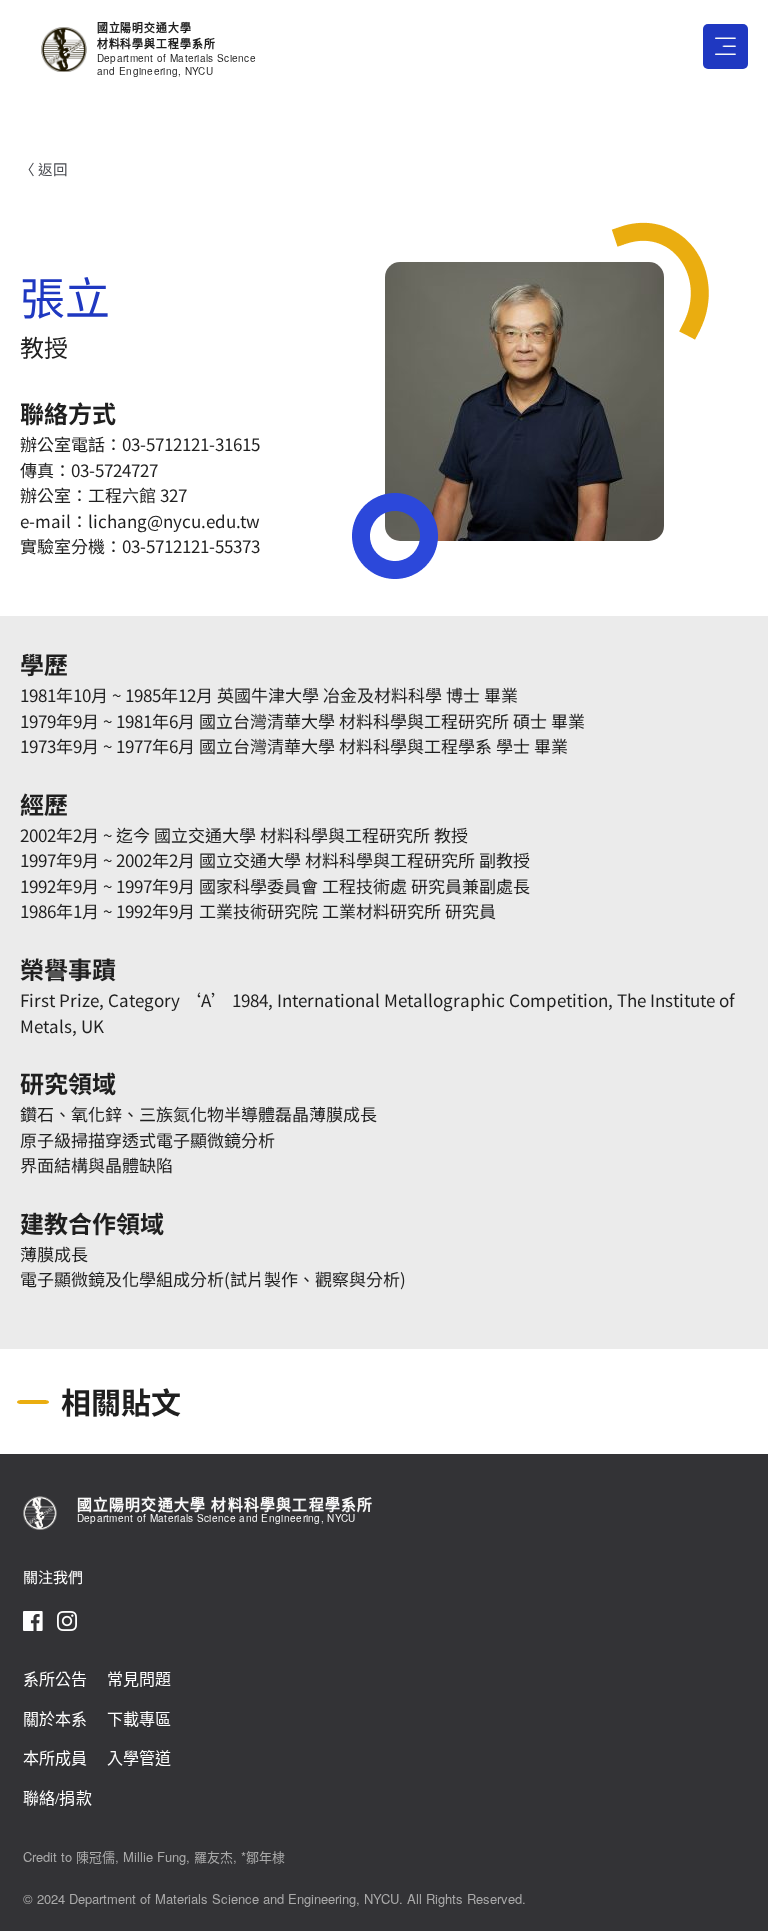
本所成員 (55, 1758)
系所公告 (55, 1679)
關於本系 (55, 1719)
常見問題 (139, 1679)
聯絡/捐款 (57, 1798)
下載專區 (139, 1719)
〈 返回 (44, 168)
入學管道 (139, 1758)
